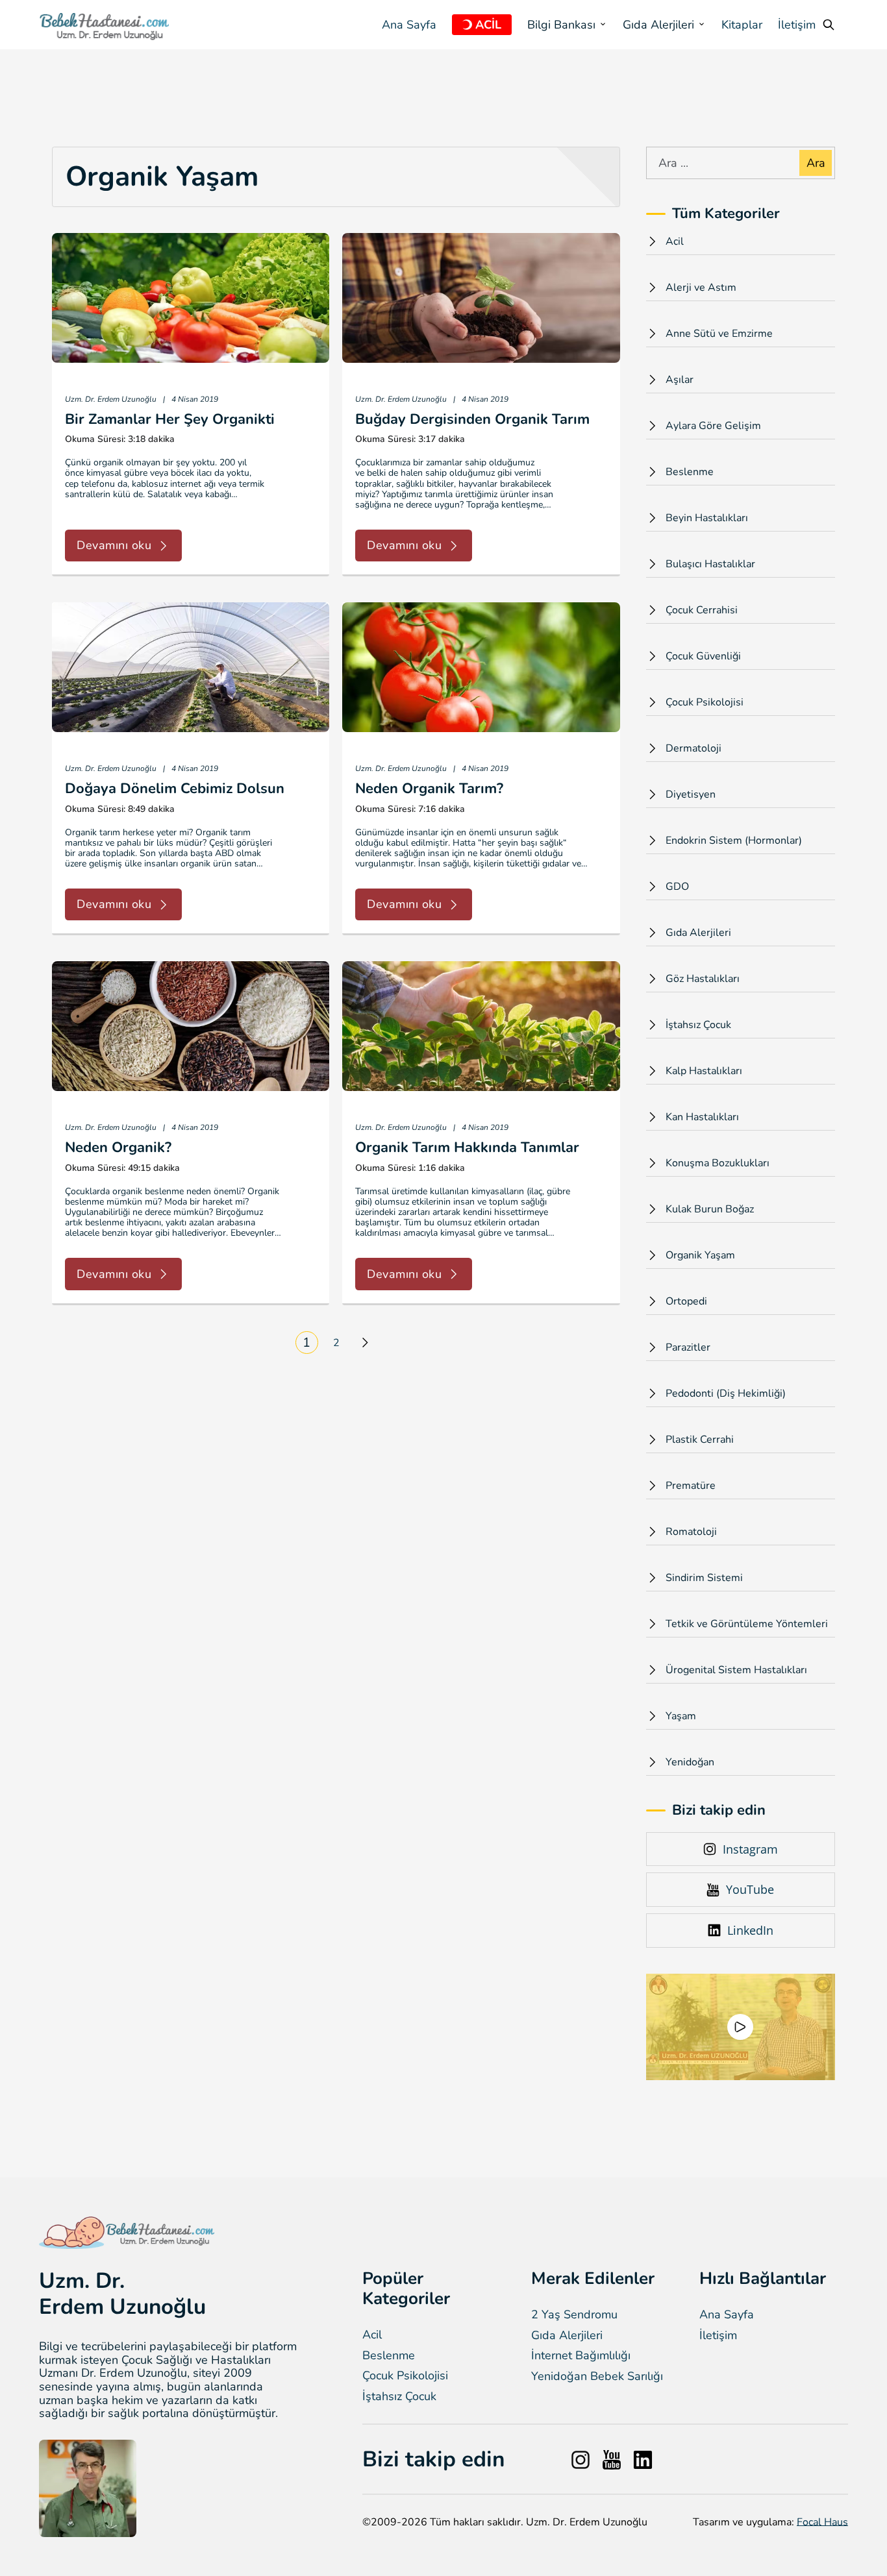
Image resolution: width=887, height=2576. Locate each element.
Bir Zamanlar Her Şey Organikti (170, 419)
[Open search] (829, 25)
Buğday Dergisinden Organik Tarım (472, 419)
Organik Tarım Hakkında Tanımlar (467, 1147)
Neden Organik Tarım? (429, 789)
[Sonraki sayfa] (365, 1342)
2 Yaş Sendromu (574, 2315)
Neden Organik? (118, 1147)
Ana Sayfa (409, 25)
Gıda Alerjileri (567, 2336)
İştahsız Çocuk (399, 2397)
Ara (816, 163)
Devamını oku (114, 545)
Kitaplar (742, 25)
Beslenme (389, 2356)
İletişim (797, 25)
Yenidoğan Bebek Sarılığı (597, 2376)
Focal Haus (822, 2522)
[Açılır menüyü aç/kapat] (467, 25)
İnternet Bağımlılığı (581, 2356)
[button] (740, 2027)
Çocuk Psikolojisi (405, 2376)
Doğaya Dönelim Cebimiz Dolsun (175, 789)
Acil (372, 2335)
